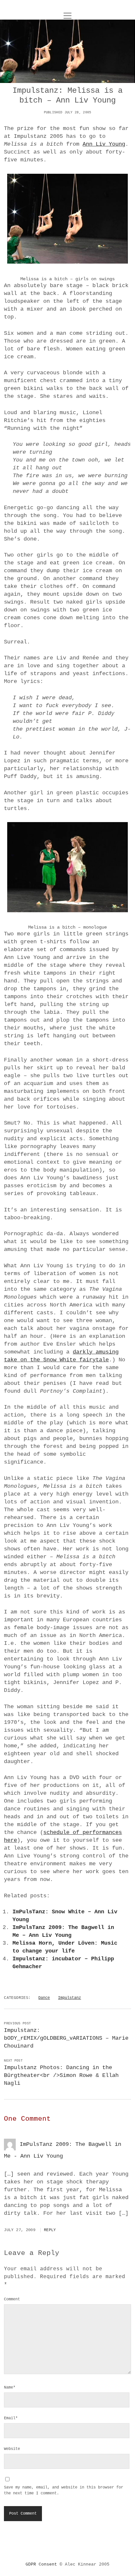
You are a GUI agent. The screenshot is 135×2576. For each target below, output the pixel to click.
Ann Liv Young (104, 144)
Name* (10, 2388)
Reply (50, 2230)
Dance (44, 1998)
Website (12, 2449)
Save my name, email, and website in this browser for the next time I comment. (64, 2490)
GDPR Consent (41, 2564)
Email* (11, 2418)
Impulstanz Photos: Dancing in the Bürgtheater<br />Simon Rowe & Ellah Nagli (61, 2075)
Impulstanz (69, 1998)
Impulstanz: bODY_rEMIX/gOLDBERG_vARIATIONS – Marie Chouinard (66, 2038)
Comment (12, 2299)
